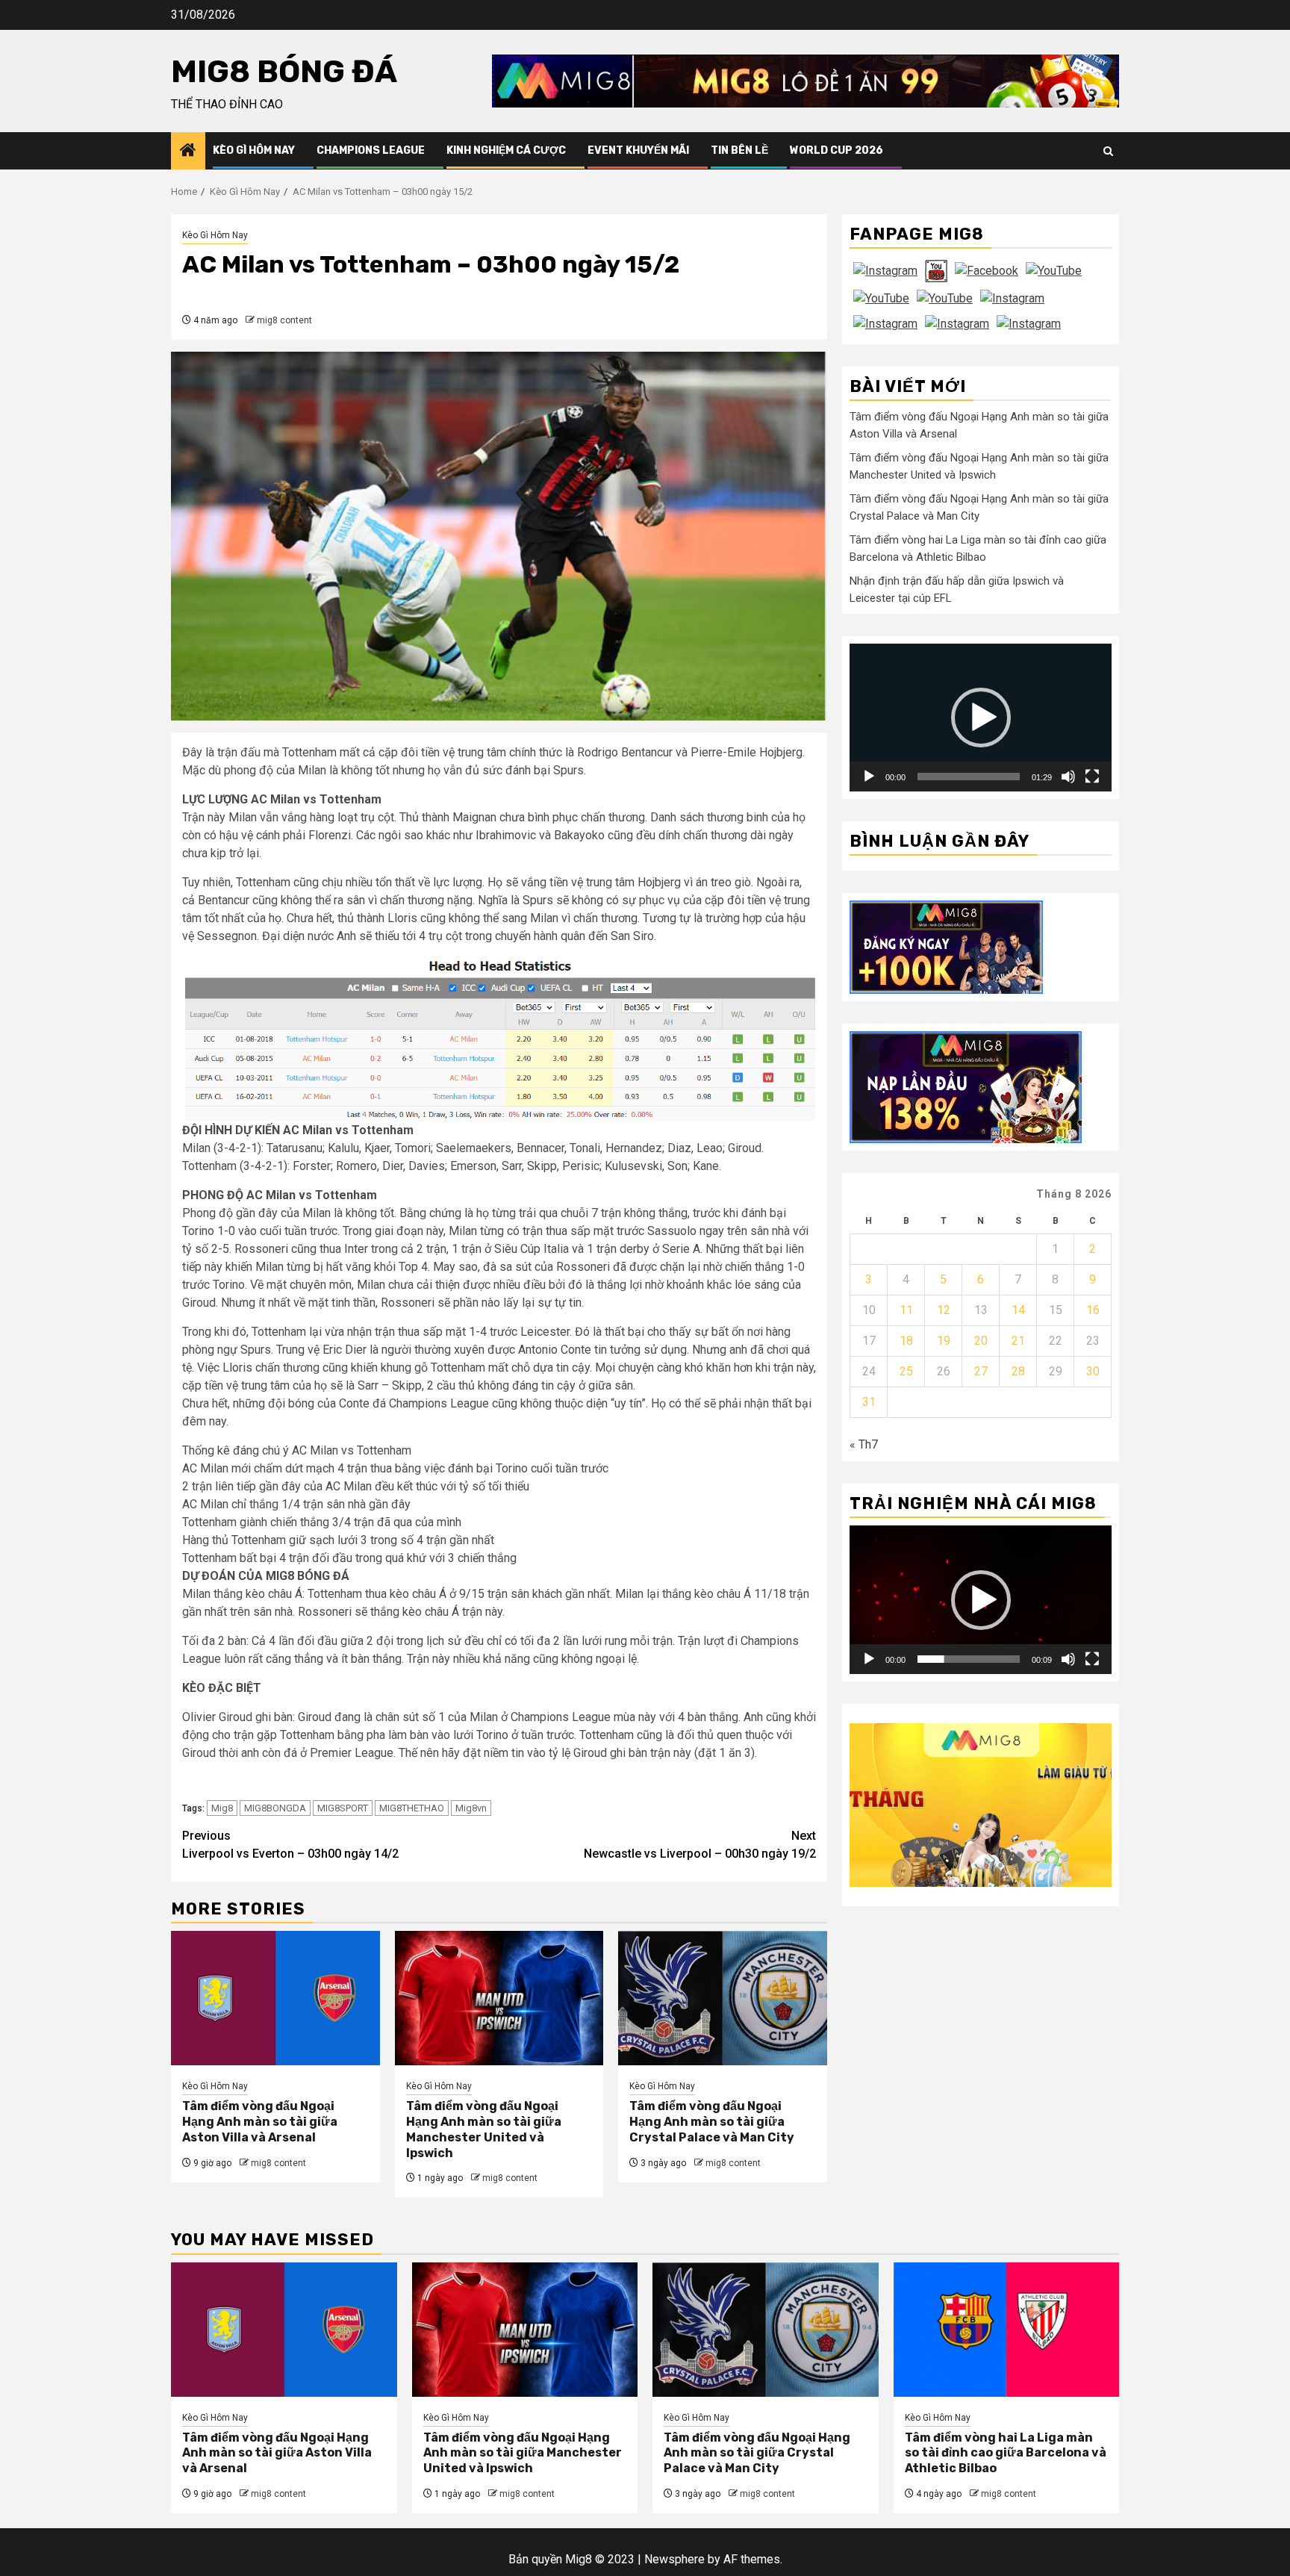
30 (1093, 1371)
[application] (981, 717)
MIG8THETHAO (412, 1808)
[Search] (1108, 151)
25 (906, 1371)
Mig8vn (471, 1808)
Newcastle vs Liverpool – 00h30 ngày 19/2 (700, 1845)
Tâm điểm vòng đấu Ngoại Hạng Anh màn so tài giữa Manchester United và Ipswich (484, 2129)
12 (944, 1310)
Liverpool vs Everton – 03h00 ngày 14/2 (290, 1845)
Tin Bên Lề (739, 150)
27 (981, 1371)
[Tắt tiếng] (1068, 776)
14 (1018, 1310)
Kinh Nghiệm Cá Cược (506, 150)
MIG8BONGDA (275, 1808)
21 (1018, 1341)
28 (1018, 1371)
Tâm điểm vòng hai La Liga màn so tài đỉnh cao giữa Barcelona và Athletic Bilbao (1006, 2453)
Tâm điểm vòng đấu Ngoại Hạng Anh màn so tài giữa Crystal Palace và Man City (712, 2122)
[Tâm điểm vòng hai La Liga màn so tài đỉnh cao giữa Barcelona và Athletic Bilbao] (1007, 2330)
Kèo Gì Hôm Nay (254, 150)
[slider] (969, 776)
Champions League (371, 150)
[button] (981, 718)
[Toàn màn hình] (1092, 776)
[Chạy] (869, 776)
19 (944, 1341)
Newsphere (674, 2559)
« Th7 (864, 1444)
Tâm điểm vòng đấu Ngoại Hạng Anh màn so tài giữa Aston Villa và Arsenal (260, 2122)
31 (869, 1402)
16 (1093, 1310)
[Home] (188, 152)
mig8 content (284, 320)
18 (906, 1341)
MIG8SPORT (343, 1808)
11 (906, 1310)
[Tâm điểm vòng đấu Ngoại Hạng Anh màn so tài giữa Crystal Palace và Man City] (723, 1998)
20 (981, 1341)
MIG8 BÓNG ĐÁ (284, 72)
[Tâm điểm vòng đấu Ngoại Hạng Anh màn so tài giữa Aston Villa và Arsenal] (275, 1998)
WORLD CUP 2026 (836, 150)
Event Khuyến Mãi (638, 150)
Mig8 (222, 1808)
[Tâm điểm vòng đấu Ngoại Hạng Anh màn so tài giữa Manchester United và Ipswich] (499, 1998)
